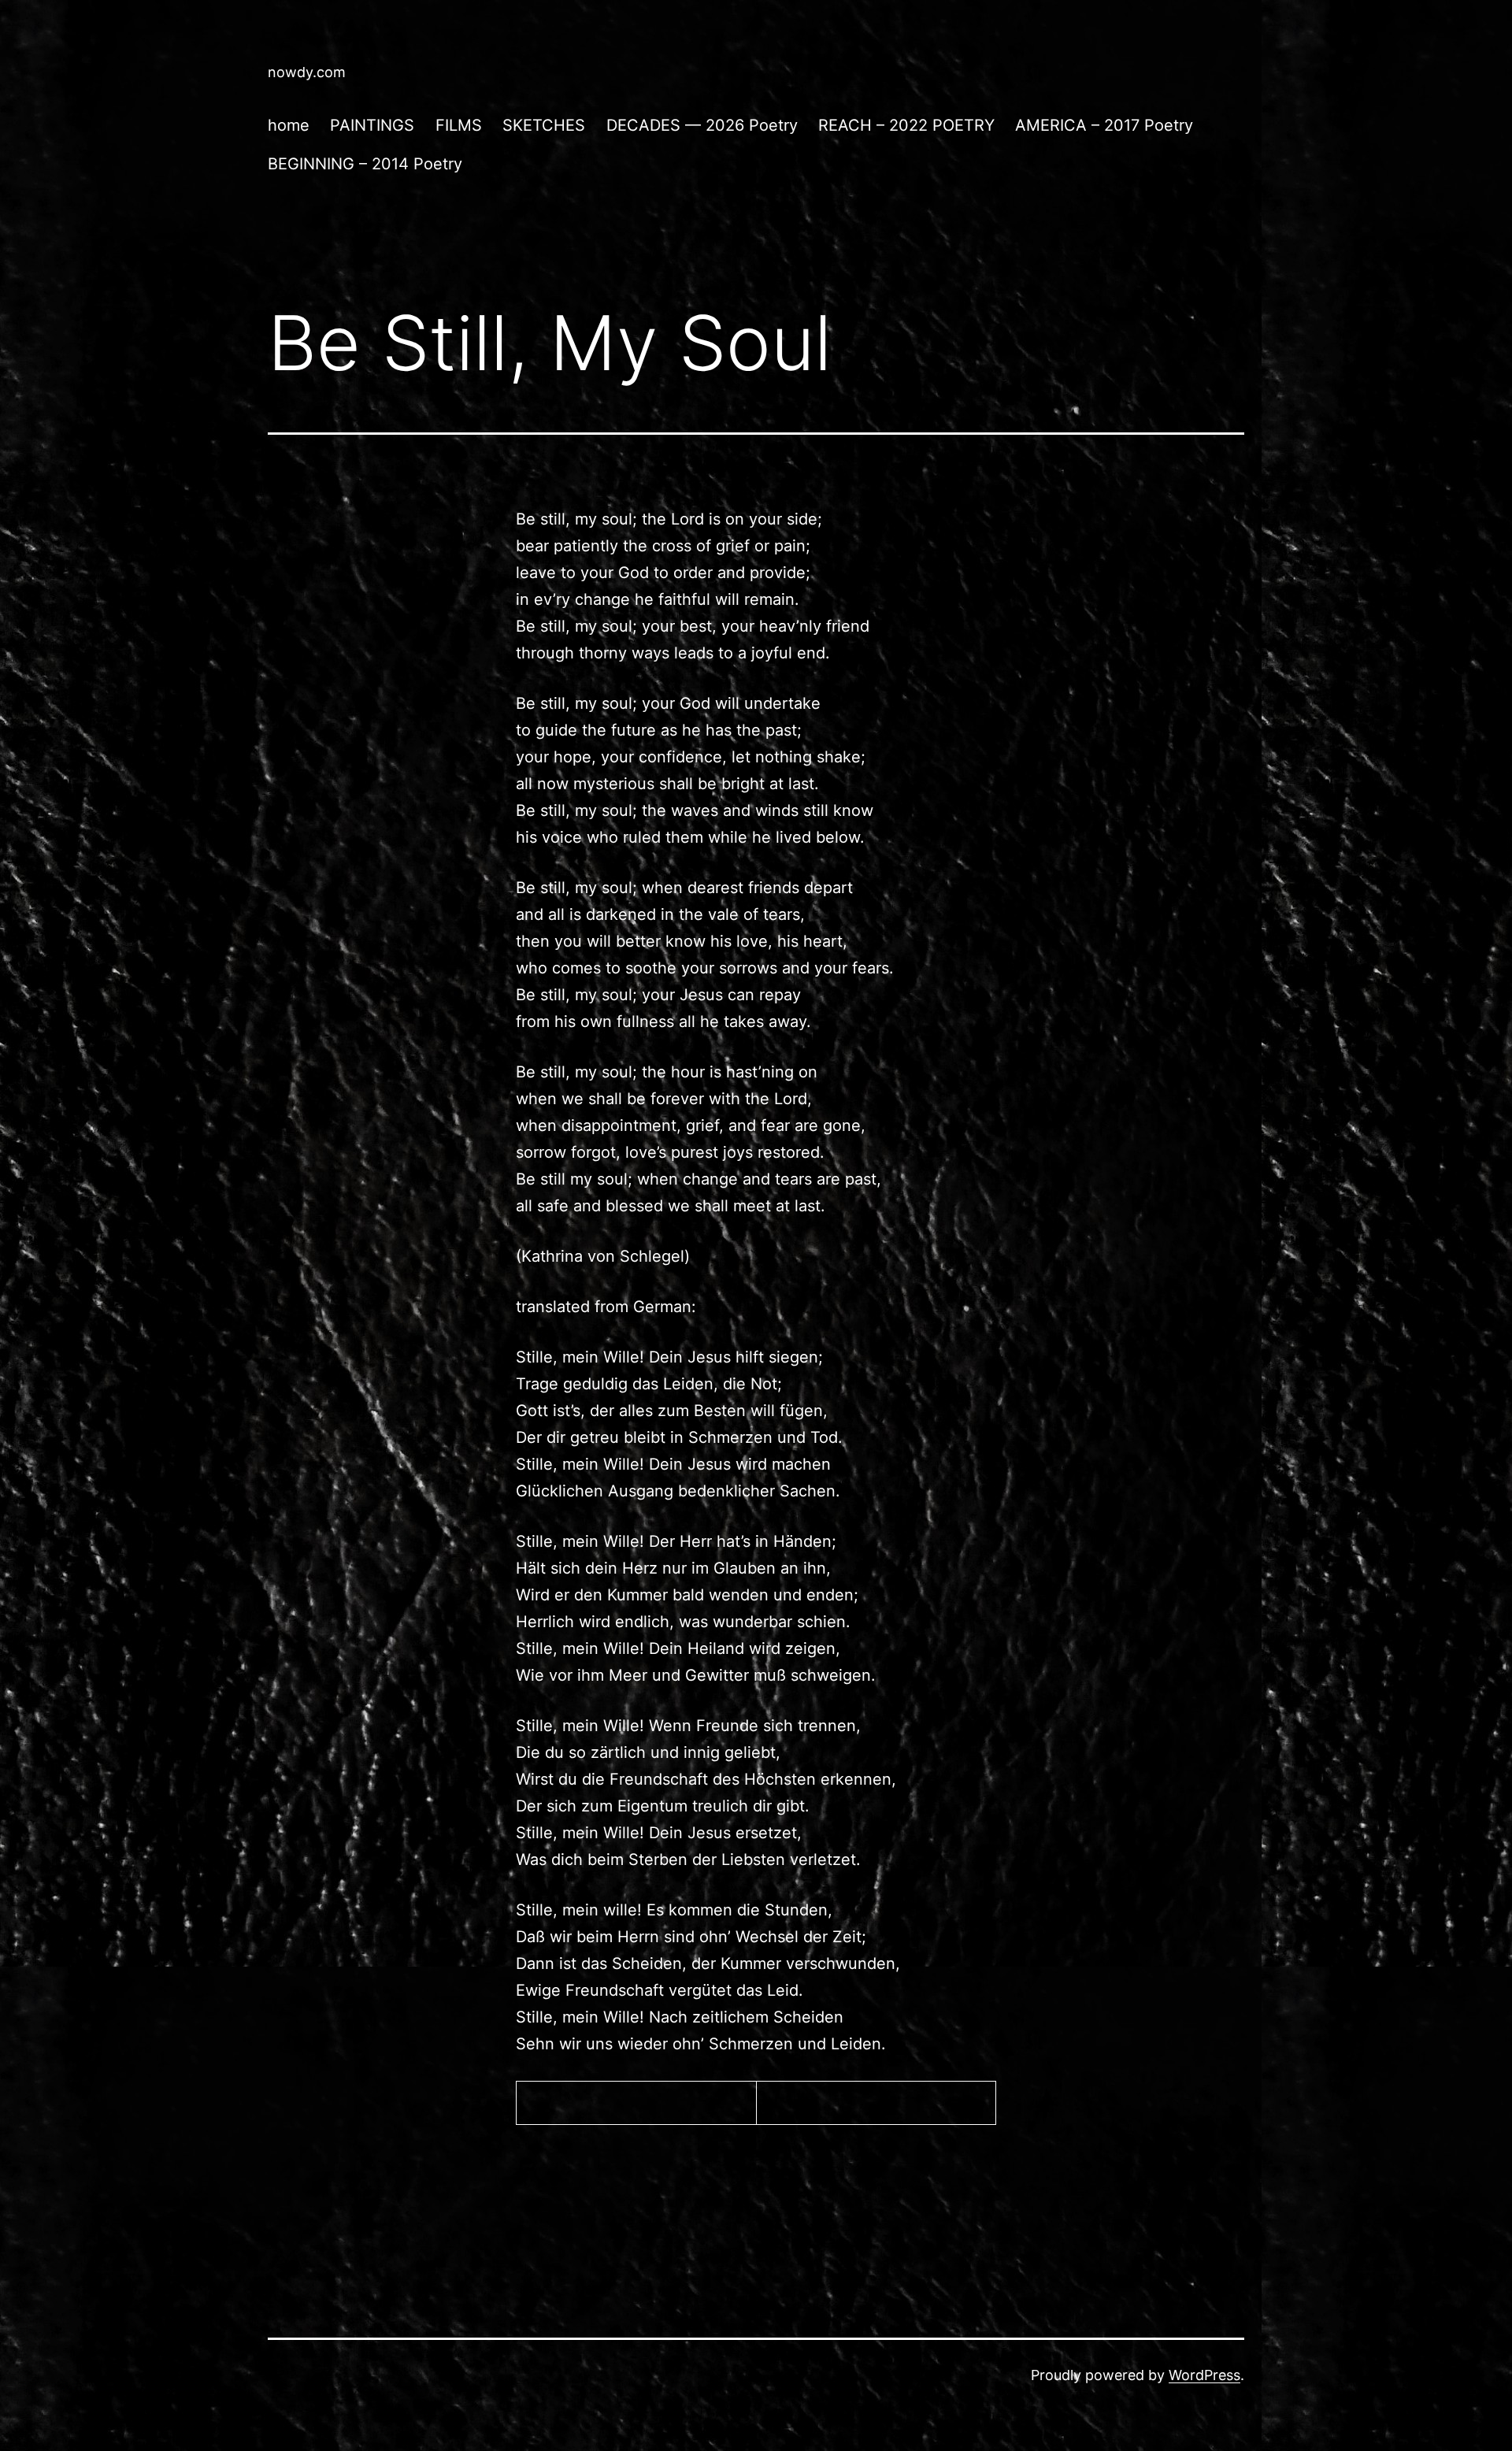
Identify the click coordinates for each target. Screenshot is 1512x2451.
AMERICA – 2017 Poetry (1104, 125)
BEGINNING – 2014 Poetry (365, 164)
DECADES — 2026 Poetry (702, 125)
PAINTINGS (372, 125)
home (289, 125)
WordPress (1204, 2375)
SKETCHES (544, 125)
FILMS (459, 125)
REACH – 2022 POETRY (906, 125)
